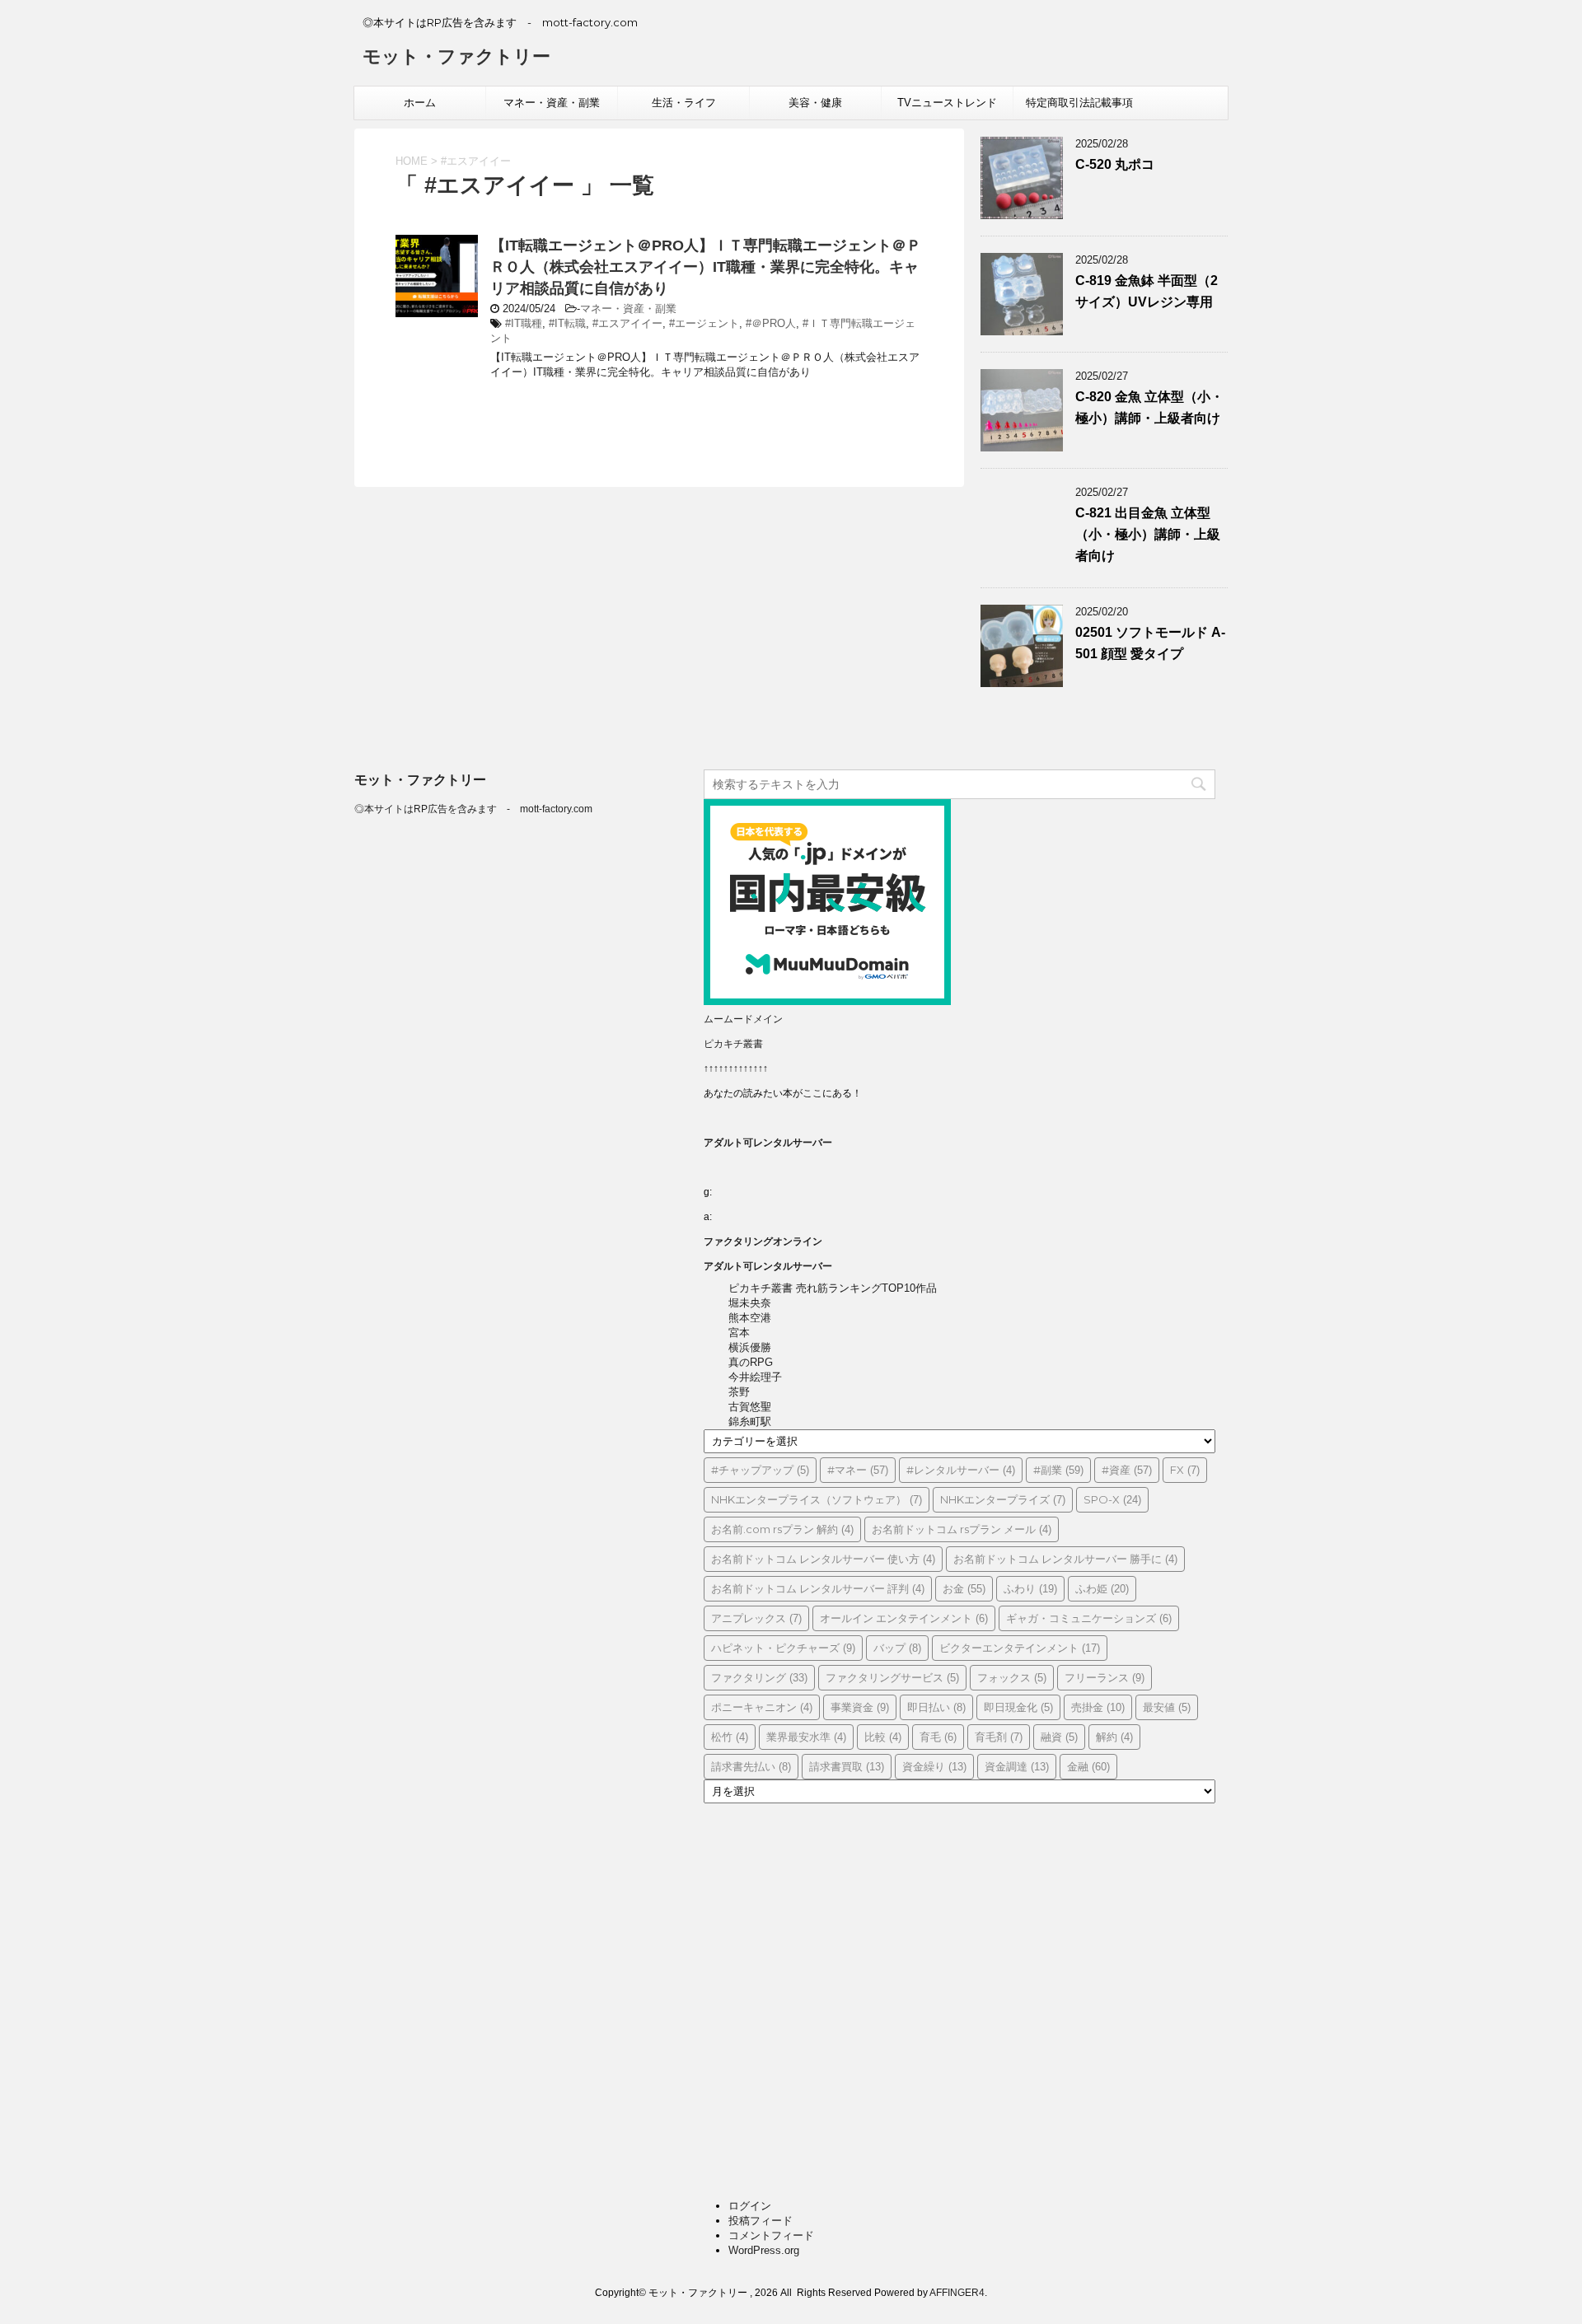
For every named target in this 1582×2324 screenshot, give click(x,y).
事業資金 (860, 1707)
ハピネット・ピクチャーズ (783, 1648)
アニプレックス (756, 1618)
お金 (964, 1588)
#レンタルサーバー (961, 1470)
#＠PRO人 (771, 323)
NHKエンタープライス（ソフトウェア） (817, 1499)
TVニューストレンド (947, 103)
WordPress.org (764, 2250)
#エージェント (704, 323)
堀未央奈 (750, 1303)
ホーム (420, 103)
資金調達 (1017, 1766)
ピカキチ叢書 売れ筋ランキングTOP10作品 (833, 1288)
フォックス (1012, 1677)
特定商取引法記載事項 (1079, 103)
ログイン (750, 2206)
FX (1185, 1470)
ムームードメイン (743, 1019)
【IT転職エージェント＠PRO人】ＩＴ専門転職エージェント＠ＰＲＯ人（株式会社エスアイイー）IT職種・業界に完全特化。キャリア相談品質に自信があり (706, 267)
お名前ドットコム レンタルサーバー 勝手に (1065, 1559)
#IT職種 (524, 323)
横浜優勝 (750, 1347)
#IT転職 (567, 323)
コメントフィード (771, 2235)
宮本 (739, 1333)
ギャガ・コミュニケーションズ (1089, 1618)
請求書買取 (847, 1766)
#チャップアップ (760, 1470)
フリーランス (1105, 1677)
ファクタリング (759, 1677)
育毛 (938, 1737)
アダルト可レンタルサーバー (768, 1143)
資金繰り (934, 1766)
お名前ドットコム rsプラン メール (962, 1529)
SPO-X (1112, 1499)
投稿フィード (761, 2221)
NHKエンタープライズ (1003, 1499)
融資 (1059, 1737)
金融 (1088, 1766)
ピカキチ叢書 (733, 1044)
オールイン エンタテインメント (904, 1618)
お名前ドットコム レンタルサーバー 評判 (818, 1588)
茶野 (739, 1392)
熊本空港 (750, 1318)
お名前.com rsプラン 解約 (782, 1529)
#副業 (1058, 1470)
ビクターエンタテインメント (1020, 1648)
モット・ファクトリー (456, 56)
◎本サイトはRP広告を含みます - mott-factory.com (473, 809)
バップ (897, 1648)
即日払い (936, 1707)
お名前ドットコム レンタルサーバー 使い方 (823, 1559)
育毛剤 (999, 1737)
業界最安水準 (806, 1737)
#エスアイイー (627, 323)
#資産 (1127, 1470)
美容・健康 (815, 103)
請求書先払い (751, 1766)
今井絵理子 (755, 1377)
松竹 (730, 1737)
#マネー (858, 1470)
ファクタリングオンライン (763, 1241)
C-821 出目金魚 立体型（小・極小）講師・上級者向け (1148, 534)
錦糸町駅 (750, 1422)
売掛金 (1098, 1707)
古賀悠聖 (750, 1407)
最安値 (1167, 1707)
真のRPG (751, 1362)
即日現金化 (1018, 1707)
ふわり (1030, 1588)
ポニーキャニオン (762, 1707)
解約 (1114, 1737)
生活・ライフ (684, 103)
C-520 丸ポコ (1115, 164)
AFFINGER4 (957, 2293)
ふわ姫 (1102, 1588)
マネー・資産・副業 (552, 103)
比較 (883, 1737)
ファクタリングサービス (892, 1677)
